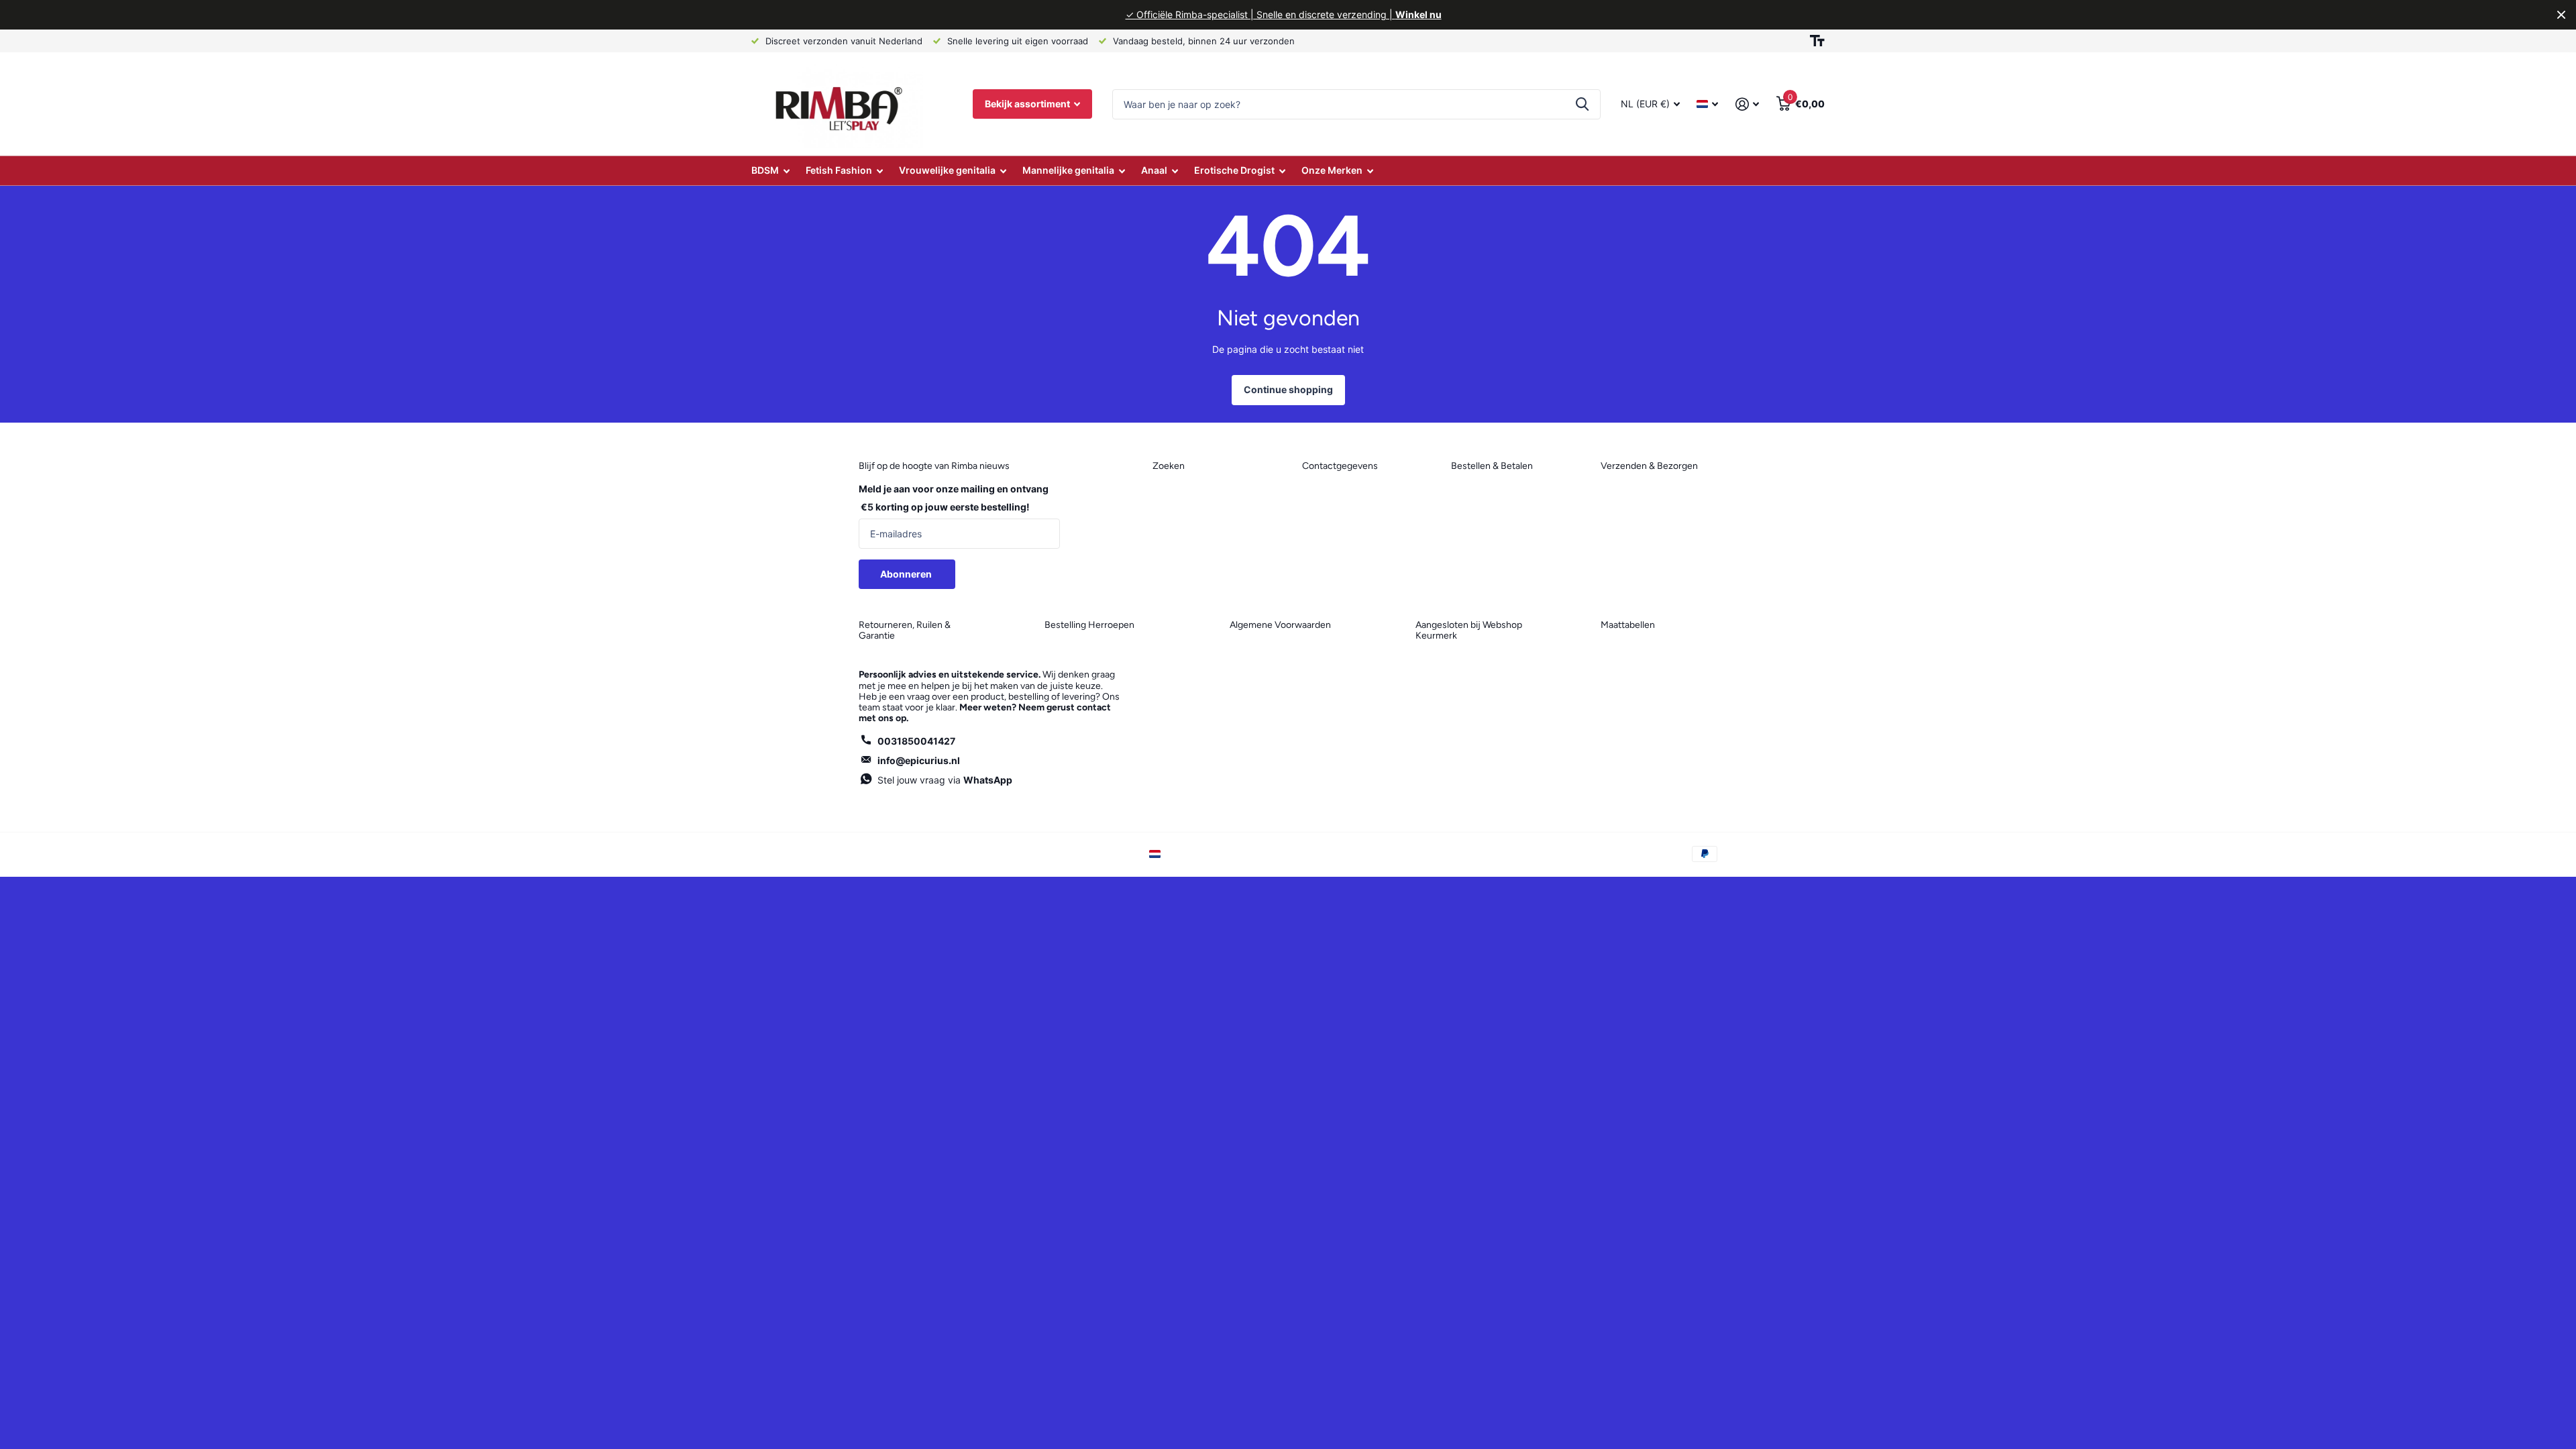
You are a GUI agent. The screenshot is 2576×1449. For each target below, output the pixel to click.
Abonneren (907, 574)
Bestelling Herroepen (1089, 625)
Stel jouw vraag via (945, 780)
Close (2561, 15)
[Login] (1747, 104)
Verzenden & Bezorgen (1649, 466)
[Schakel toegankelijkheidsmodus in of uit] (1817, 41)
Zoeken (1582, 104)
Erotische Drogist (1234, 170)
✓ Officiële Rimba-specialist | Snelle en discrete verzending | (1284, 14)
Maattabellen (1628, 625)
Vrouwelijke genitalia (947, 170)
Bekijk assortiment (1028, 104)
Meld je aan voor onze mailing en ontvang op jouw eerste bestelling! (954, 498)
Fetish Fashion (839, 170)
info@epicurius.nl (919, 760)
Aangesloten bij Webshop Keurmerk (1469, 630)
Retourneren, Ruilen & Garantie (905, 630)
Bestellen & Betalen (1492, 466)
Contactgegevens (1340, 466)
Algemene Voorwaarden (1280, 625)
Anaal (1154, 170)
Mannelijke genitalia (1068, 170)
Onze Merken (1332, 170)
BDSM (765, 170)
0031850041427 (916, 741)
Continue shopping (1288, 389)
